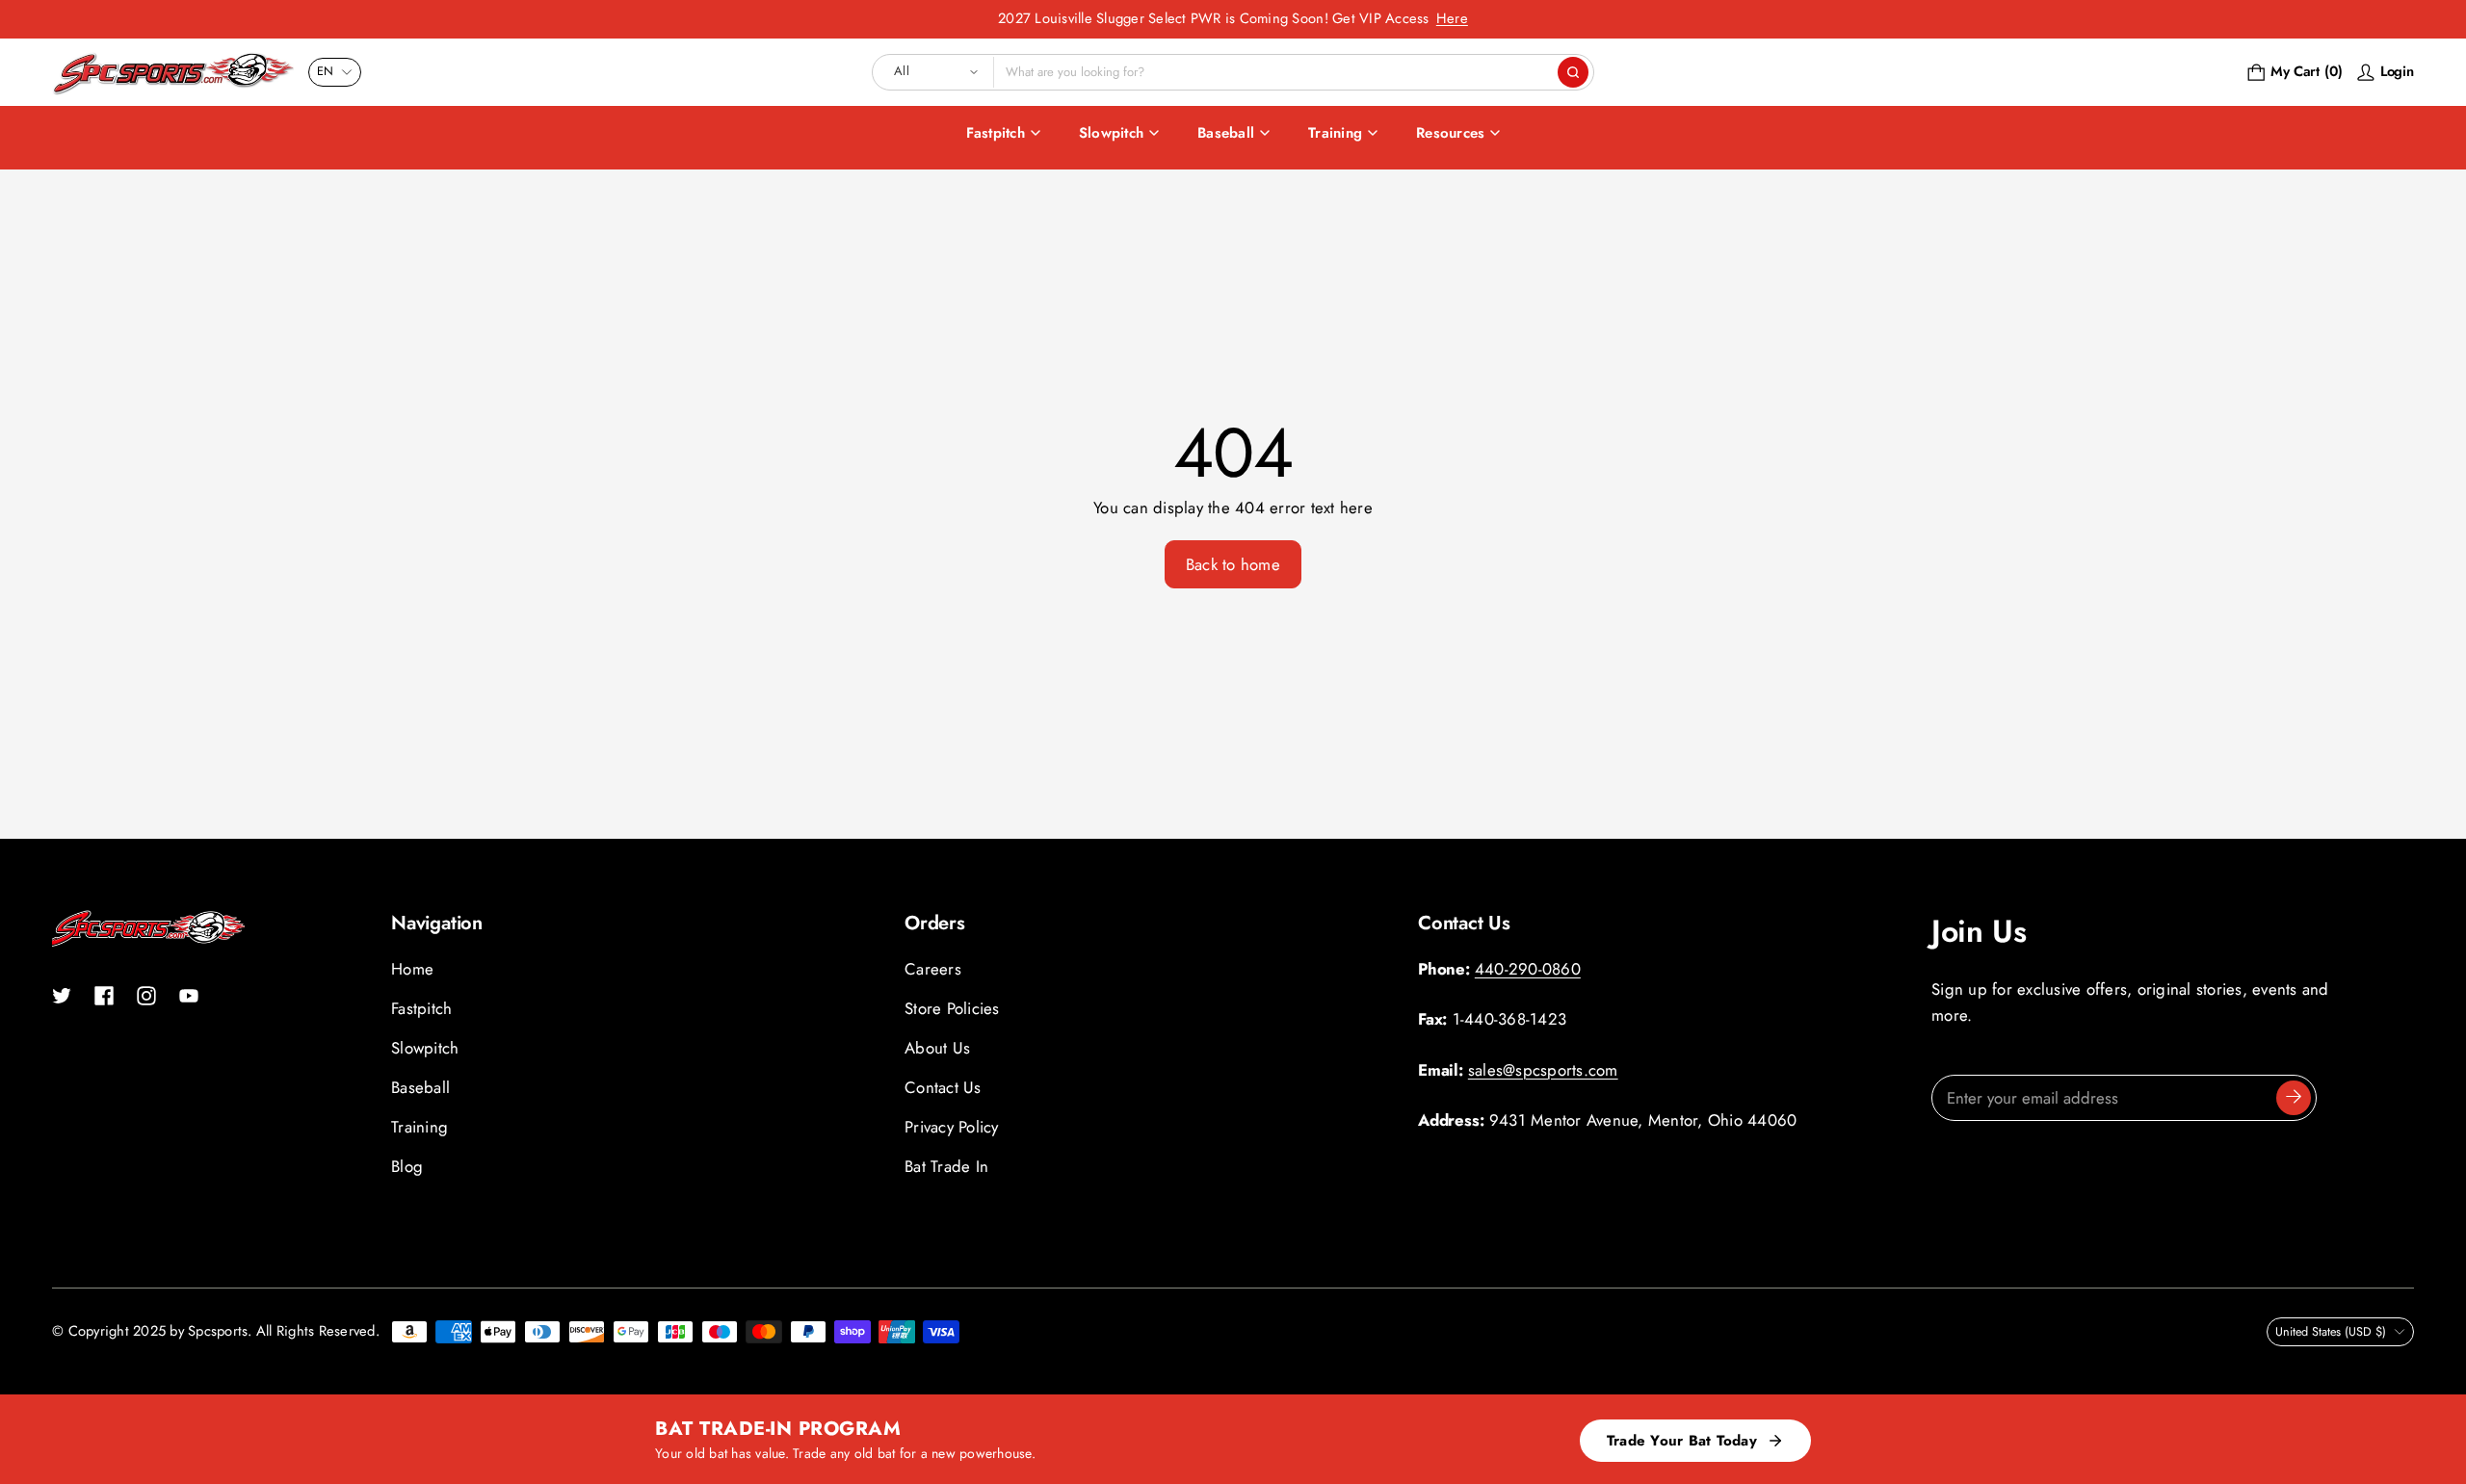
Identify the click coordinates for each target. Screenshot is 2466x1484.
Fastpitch (996, 133)
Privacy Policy (952, 1127)
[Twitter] (62, 996)
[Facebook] (104, 996)
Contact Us (943, 1087)
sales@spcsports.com (1543, 1070)
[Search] (1573, 72)
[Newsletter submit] (2294, 1098)
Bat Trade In (946, 1166)
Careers (933, 969)
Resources (1450, 133)
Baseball (1226, 133)
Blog (407, 1166)
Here (1452, 18)
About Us (937, 1048)
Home (412, 969)
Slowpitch (1111, 133)
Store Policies (952, 1008)
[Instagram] (146, 996)
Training (1335, 133)
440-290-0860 (1528, 969)
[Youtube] (189, 996)
